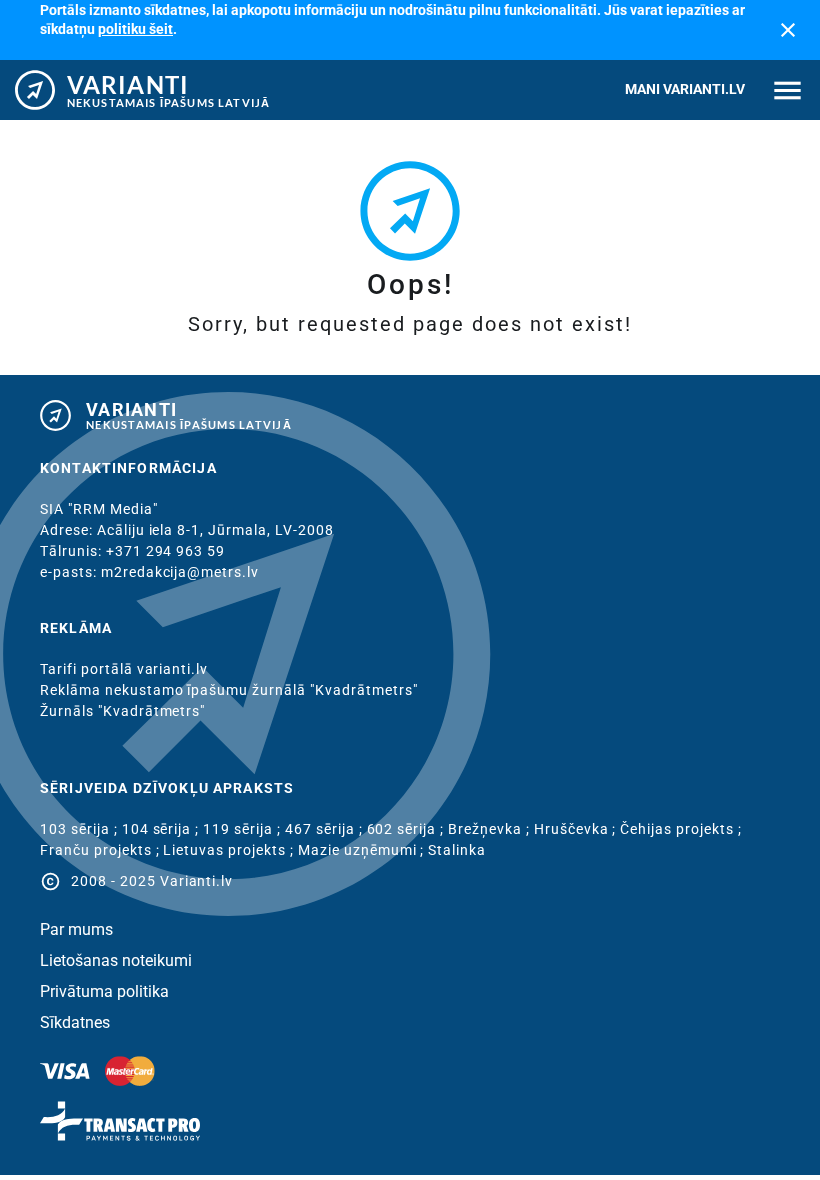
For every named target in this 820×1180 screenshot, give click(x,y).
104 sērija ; (163, 829)
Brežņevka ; (491, 829)
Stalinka (457, 850)
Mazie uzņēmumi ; (363, 850)
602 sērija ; (408, 829)
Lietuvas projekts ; (230, 850)
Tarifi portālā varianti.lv (124, 669)
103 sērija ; (81, 829)
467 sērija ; (326, 829)
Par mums (76, 930)
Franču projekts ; (101, 850)
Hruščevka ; (577, 829)
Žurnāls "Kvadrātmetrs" (122, 711)
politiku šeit (135, 29)
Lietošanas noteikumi (116, 961)
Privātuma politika (104, 992)
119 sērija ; (244, 829)
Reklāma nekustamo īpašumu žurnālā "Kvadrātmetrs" (229, 690)
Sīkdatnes (75, 1023)
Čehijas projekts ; (680, 829)
